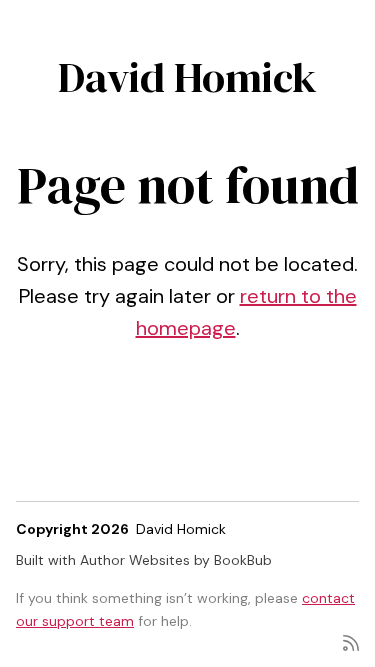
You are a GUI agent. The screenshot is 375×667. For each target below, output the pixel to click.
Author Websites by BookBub (176, 560)
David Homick (187, 77)
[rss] (351, 641)
